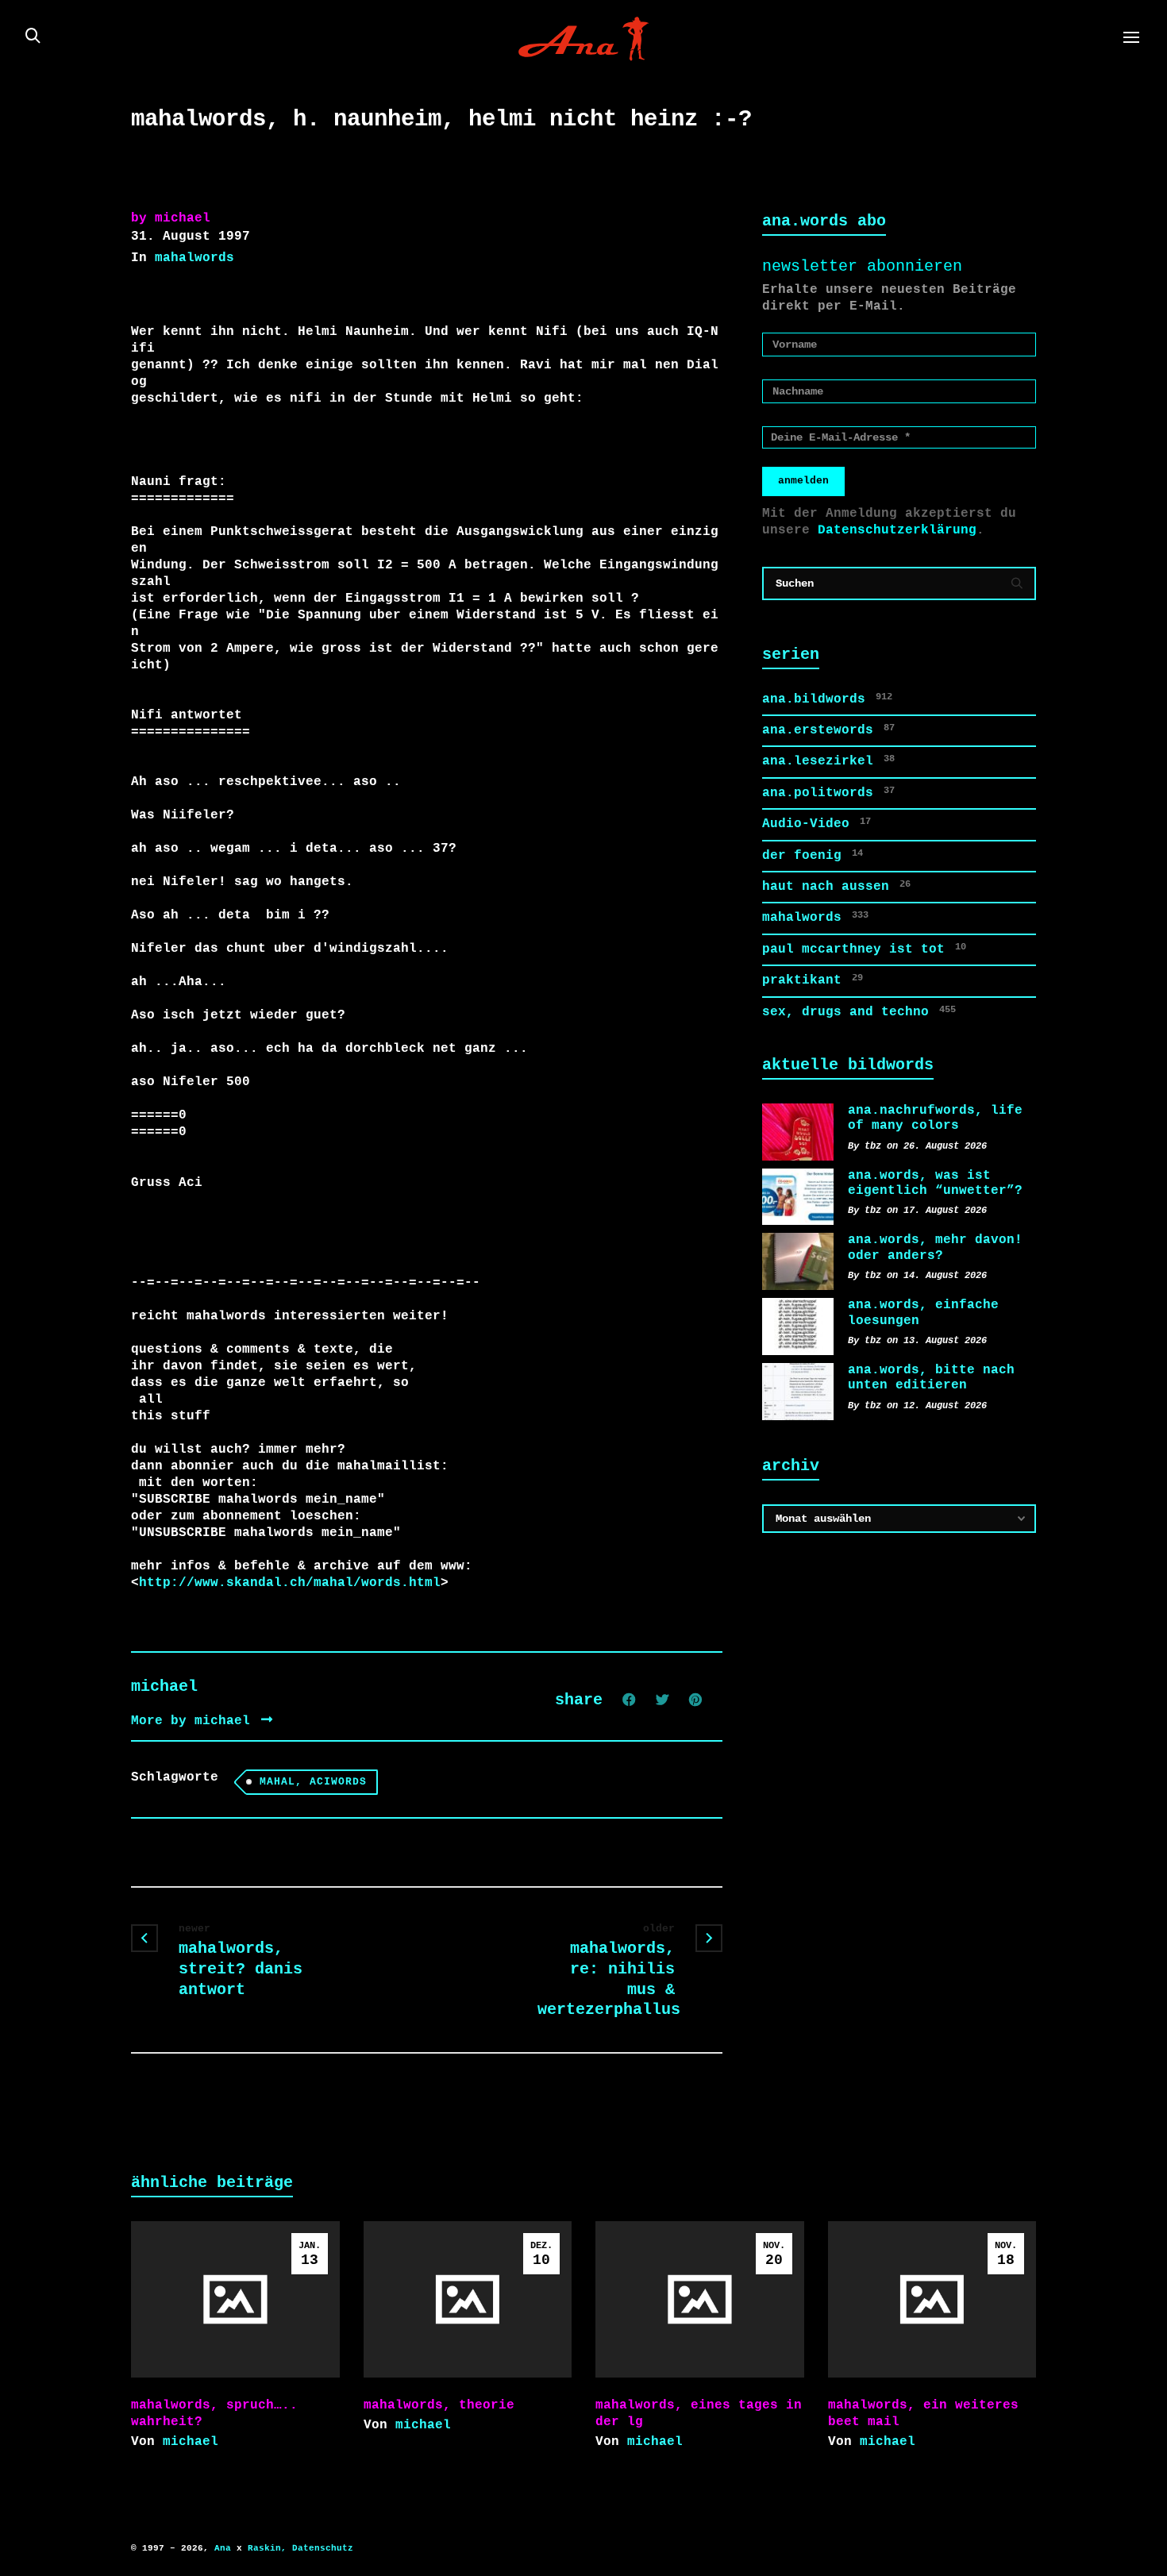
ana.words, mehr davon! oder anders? (935, 1248)
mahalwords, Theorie (439, 2405)
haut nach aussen (836, 886)
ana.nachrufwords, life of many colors (935, 1118)
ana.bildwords (827, 699)
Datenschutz (323, 2548)
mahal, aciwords (313, 1782)
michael (191, 2442)
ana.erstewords (828, 730)
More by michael (194, 1721)
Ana (223, 2548)
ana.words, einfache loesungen (923, 1313)
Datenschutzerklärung (897, 530)
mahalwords (194, 258)
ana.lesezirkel (828, 761)
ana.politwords (828, 793)
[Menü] (1131, 38)
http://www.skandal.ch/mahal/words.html (290, 1583)
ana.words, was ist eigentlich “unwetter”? (935, 1183)
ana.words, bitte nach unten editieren (931, 1378)
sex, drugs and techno (859, 1012)
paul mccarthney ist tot (864, 949)
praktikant (813, 980)
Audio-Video (817, 824)
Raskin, (267, 2548)
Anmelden (803, 481)
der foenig (813, 855)
